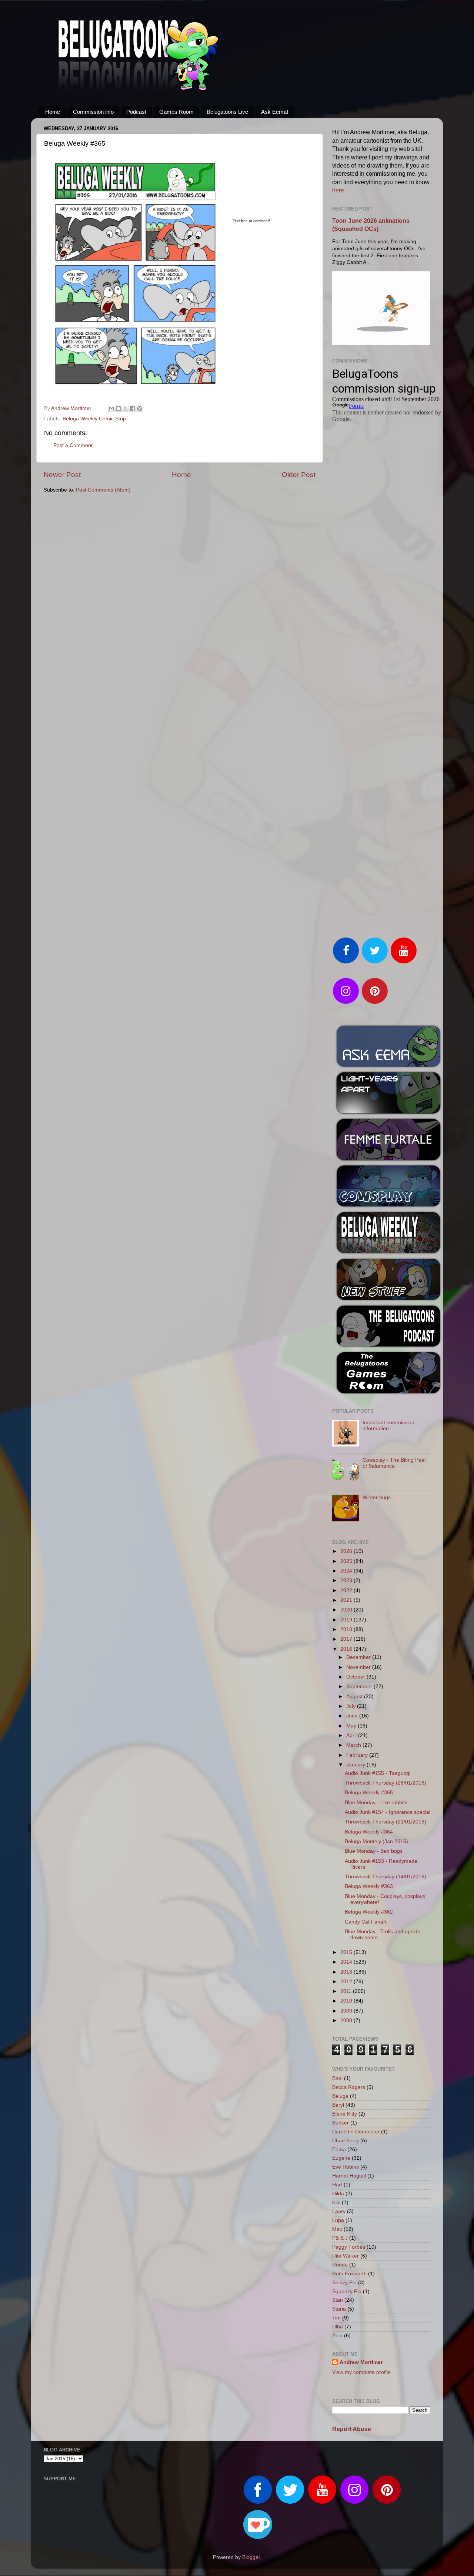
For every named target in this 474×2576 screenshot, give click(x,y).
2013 (347, 1972)
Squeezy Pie (347, 2291)
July (352, 1706)
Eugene (341, 2158)
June (353, 1716)
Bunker (341, 2123)
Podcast (136, 112)
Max (337, 2229)
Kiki (336, 2203)
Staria (339, 2309)
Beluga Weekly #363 (369, 1886)
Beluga (340, 2096)
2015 (347, 1952)
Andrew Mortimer (361, 2362)
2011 (347, 1991)
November (359, 1667)
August (355, 1697)
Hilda (338, 2194)
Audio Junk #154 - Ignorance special (388, 1812)
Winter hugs (377, 1497)
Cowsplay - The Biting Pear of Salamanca (394, 1463)
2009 (347, 2011)
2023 (347, 1580)
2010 (347, 2001)
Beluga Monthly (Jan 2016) (376, 1841)
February (358, 1755)
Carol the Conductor (356, 2132)
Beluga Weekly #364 (369, 1832)
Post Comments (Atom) (103, 490)
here (338, 190)
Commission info (93, 112)
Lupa (338, 2220)
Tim (336, 2318)
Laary (339, 2211)
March (354, 1745)
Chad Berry (346, 2141)
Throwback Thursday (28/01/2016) (385, 1783)
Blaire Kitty (345, 2114)
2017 (347, 1639)
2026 (347, 1551)
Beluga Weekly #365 (369, 1793)
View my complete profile (361, 2372)
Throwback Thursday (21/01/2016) (385, 1822)
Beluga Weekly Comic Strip (94, 419)
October (356, 1677)
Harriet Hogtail (349, 2176)
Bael (337, 2078)
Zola (337, 2336)
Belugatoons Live (227, 112)
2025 (347, 1561)
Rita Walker (346, 2256)
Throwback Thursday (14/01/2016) (385, 1877)
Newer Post (62, 475)
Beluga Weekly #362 (369, 1912)
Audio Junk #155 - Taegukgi (378, 1773)
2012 (347, 1982)
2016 (347, 1649)
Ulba (338, 2327)
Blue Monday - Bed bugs (374, 1851)
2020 (347, 1610)
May (352, 1726)
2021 (347, 1600)
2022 (347, 1590)
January (356, 1765)
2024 (347, 1571)
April (352, 1735)
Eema (339, 2150)
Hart (337, 2185)
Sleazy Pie (344, 2283)
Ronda (340, 2265)
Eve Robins (346, 2167)
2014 (347, 1962)
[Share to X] (126, 409)
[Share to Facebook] (133, 409)
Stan (338, 2300)
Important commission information (388, 1426)
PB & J (340, 2238)
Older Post (299, 475)
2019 (347, 1620)
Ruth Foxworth (349, 2274)
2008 (347, 2021)
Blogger (251, 2557)
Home (53, 112)
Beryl (338, 2105)
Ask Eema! (275, 112)
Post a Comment (73, 445)
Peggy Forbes (349, 2247)
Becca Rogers (349, 2087)
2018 (347, 1629)
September (360, 1687)
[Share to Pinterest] (140, 409)
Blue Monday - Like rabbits (376, 1803)
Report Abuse (352, 2429)
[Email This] (111, 409)
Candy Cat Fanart (366, 1922)
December (359, 1657)
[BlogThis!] (118, 409)
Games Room (176, 112)
